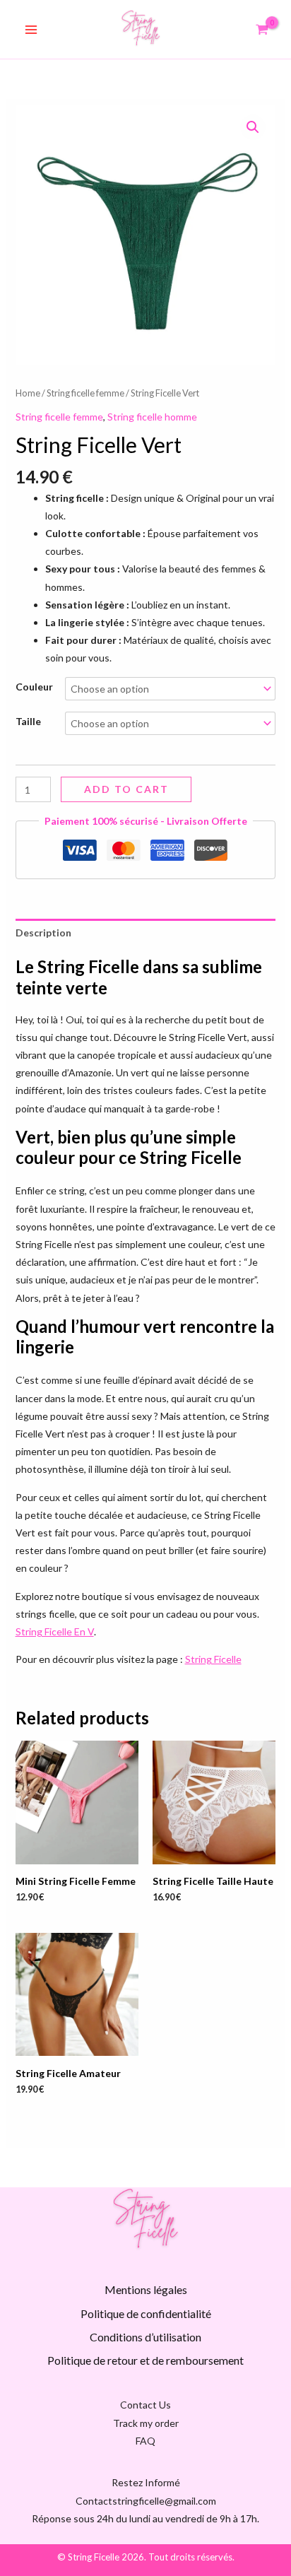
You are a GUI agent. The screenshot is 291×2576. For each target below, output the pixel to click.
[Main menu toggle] (31, 30)
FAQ (145, 2441)
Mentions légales (146, 2289)
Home (28, 393)
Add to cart (126, 789)
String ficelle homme (152, 417)
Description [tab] (43, 933)
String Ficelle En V (55, 1631)
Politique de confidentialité (146, 2313)
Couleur (34, 687)
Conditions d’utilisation (145, 2337)
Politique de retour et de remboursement (145, 2360)
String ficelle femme (85, 393)
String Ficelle (213, 1659)
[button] (253, 127)
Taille (28, 721)
